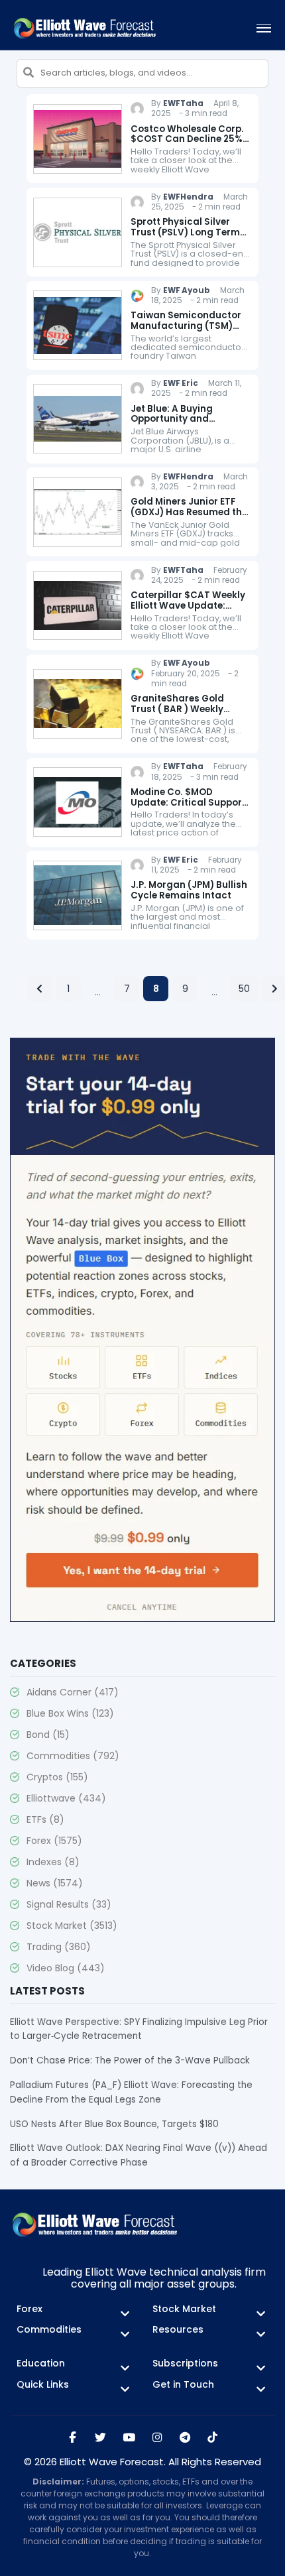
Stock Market (72, 1926)
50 (244, 989)
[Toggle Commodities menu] (125, 2334)
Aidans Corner (73, 1692)
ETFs (45, 1819)
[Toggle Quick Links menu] (125, 2389)
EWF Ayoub (187, 290)
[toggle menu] (264, 28)
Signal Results (69, 1904)
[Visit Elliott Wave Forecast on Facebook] (73, 2438)
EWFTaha (183, 103)
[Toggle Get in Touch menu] (261, 2389)
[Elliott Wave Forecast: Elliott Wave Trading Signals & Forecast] (85, 28)
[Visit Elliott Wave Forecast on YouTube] (129, 2438)
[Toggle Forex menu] (125, 2314)
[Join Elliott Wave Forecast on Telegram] (185, 2438)
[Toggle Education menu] (125, 2368)
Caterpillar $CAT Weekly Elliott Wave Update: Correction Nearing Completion (188, 611)
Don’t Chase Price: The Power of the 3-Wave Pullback (130, 2060)
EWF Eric (181, 383)
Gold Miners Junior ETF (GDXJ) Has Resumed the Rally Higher (189, 512)
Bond (48, 1735)
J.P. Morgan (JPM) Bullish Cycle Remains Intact (189, 890)
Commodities (73, 1756)
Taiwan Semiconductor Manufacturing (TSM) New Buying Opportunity (187, 326)
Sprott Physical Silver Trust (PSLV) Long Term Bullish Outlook (185, 232)
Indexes (53, 1862)
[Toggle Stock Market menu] (261, 2314)
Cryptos (57, 1777)
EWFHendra (188, 197)
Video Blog (66, 1968)
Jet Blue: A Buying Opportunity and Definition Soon (172, 419)
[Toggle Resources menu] (261, 2334)
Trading (59, 1947)
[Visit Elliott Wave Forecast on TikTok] (212, 2438)
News (55, 1883)
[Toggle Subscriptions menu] (261, 2368)
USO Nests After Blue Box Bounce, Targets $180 (114, 2124)
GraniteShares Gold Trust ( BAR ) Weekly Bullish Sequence (177, 709)
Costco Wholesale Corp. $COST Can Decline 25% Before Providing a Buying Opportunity (187, 145)
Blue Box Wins (70, 1713)
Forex (54, 1841)
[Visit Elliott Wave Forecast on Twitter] (100, 2438)
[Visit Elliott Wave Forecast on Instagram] (157, 2438)
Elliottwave (66, 1798)
